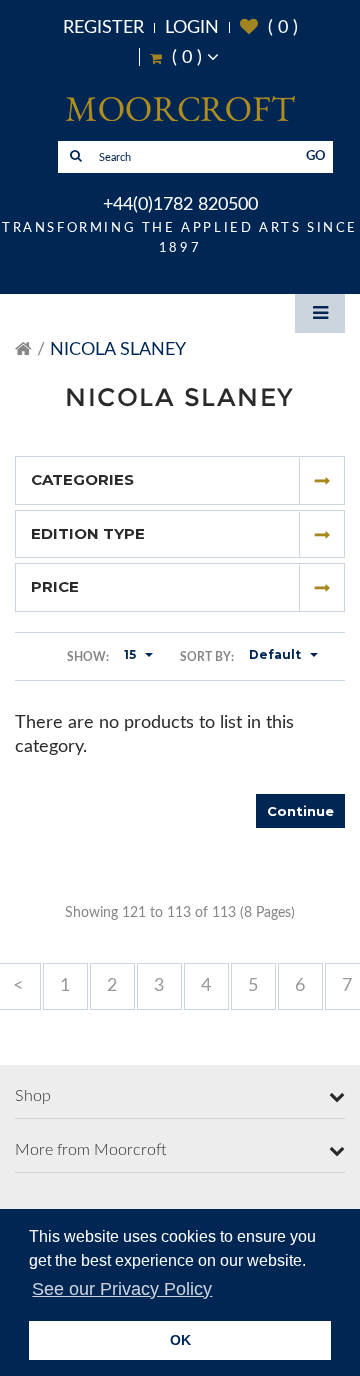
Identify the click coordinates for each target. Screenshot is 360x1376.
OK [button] (180, 1340)
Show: (88, 657)
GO (316, 156)
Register (103, 28)
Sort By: (207, 657)
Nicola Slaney (118, 350)
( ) (269, 27)
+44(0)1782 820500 (180, 205)
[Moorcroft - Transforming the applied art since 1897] (180, 108)
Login (192, 28)
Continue (300, 811)
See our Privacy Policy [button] (122, 1289)
